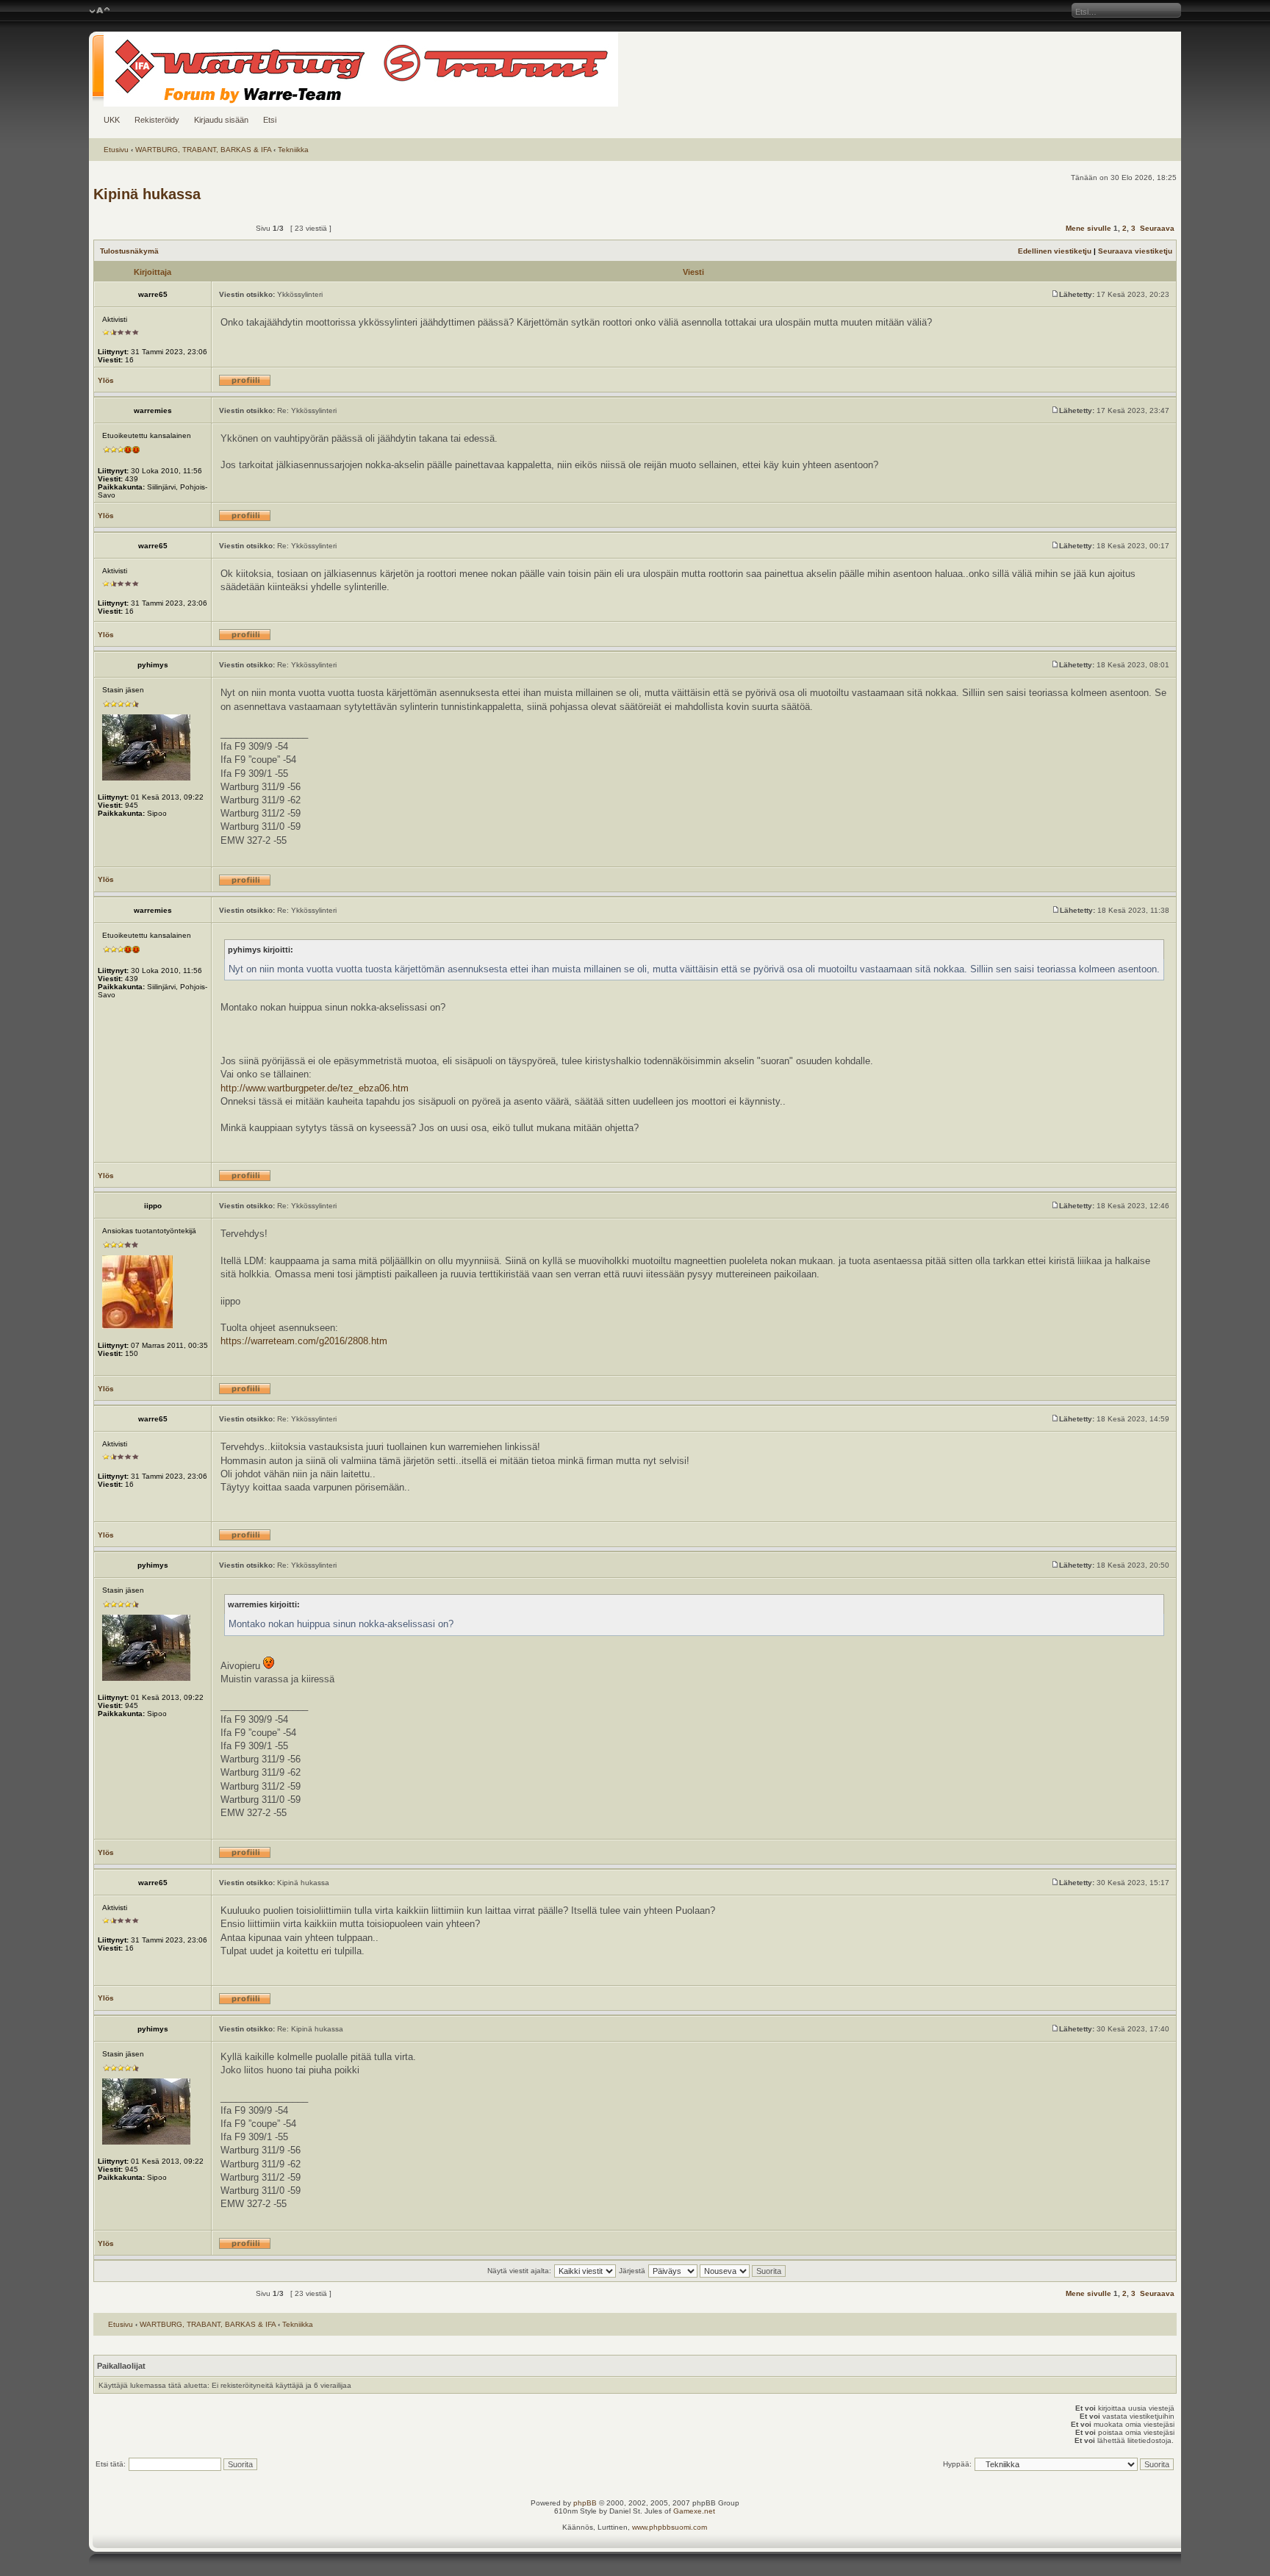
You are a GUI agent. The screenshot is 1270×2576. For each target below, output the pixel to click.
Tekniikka (293, 150)
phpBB (585, 2503)
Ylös (106, 380)
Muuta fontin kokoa (100, 11)
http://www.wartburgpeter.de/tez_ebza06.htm (315, 1088)
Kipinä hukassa (147, 194)
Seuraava (1157, 228)
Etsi (270, 120)
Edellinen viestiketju (1055, 251)
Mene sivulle (1088, 228)
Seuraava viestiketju (1135, 251)
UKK (112, 120)
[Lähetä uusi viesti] (131, 228)
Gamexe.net (694, 2511)
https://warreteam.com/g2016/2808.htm (304, 1341)
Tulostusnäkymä (129, 251)
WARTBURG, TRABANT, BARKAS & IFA (203, 150)
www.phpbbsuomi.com (670, 2527)
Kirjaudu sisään (221, 120)
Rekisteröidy (157, 120)
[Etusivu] (635, 69)
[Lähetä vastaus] (209, 228)
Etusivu (116, 150)
